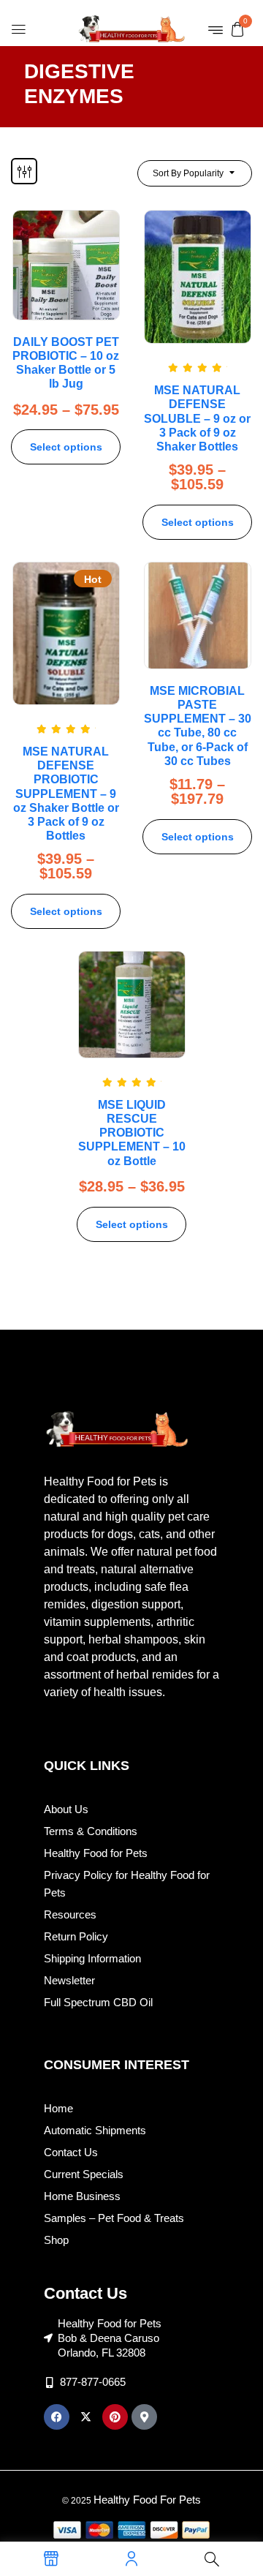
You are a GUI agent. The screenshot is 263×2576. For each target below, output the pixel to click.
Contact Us (71, 2152)
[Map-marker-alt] (144, 2417)
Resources (70, 1914)
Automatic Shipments (95, 2130)
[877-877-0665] (49, 2383)
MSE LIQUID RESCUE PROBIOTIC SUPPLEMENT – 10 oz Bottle (132, 1133)
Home (58, 2108)
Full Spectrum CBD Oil (98, 2002)
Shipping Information (92, 1958)
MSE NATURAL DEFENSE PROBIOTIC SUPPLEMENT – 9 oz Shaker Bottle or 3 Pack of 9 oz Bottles (66, 794)
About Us (66, 1809)
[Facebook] (57, 2417)
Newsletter (69, 1980)
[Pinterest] (115, 2417)
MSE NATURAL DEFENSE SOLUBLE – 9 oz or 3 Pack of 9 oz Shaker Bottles (197, 418)
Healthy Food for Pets (96, 1853)
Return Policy (76, 1936)
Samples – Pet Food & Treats (114, 2218)
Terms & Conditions (91, 1831)
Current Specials (84, 2174)
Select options (66, 447)
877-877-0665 (93, 2382)
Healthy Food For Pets (147, 2500)
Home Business (82, 2196)
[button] (237, 29)
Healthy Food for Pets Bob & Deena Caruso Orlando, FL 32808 (110, 2338)
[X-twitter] (86, 2417)
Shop (56, 2240)
